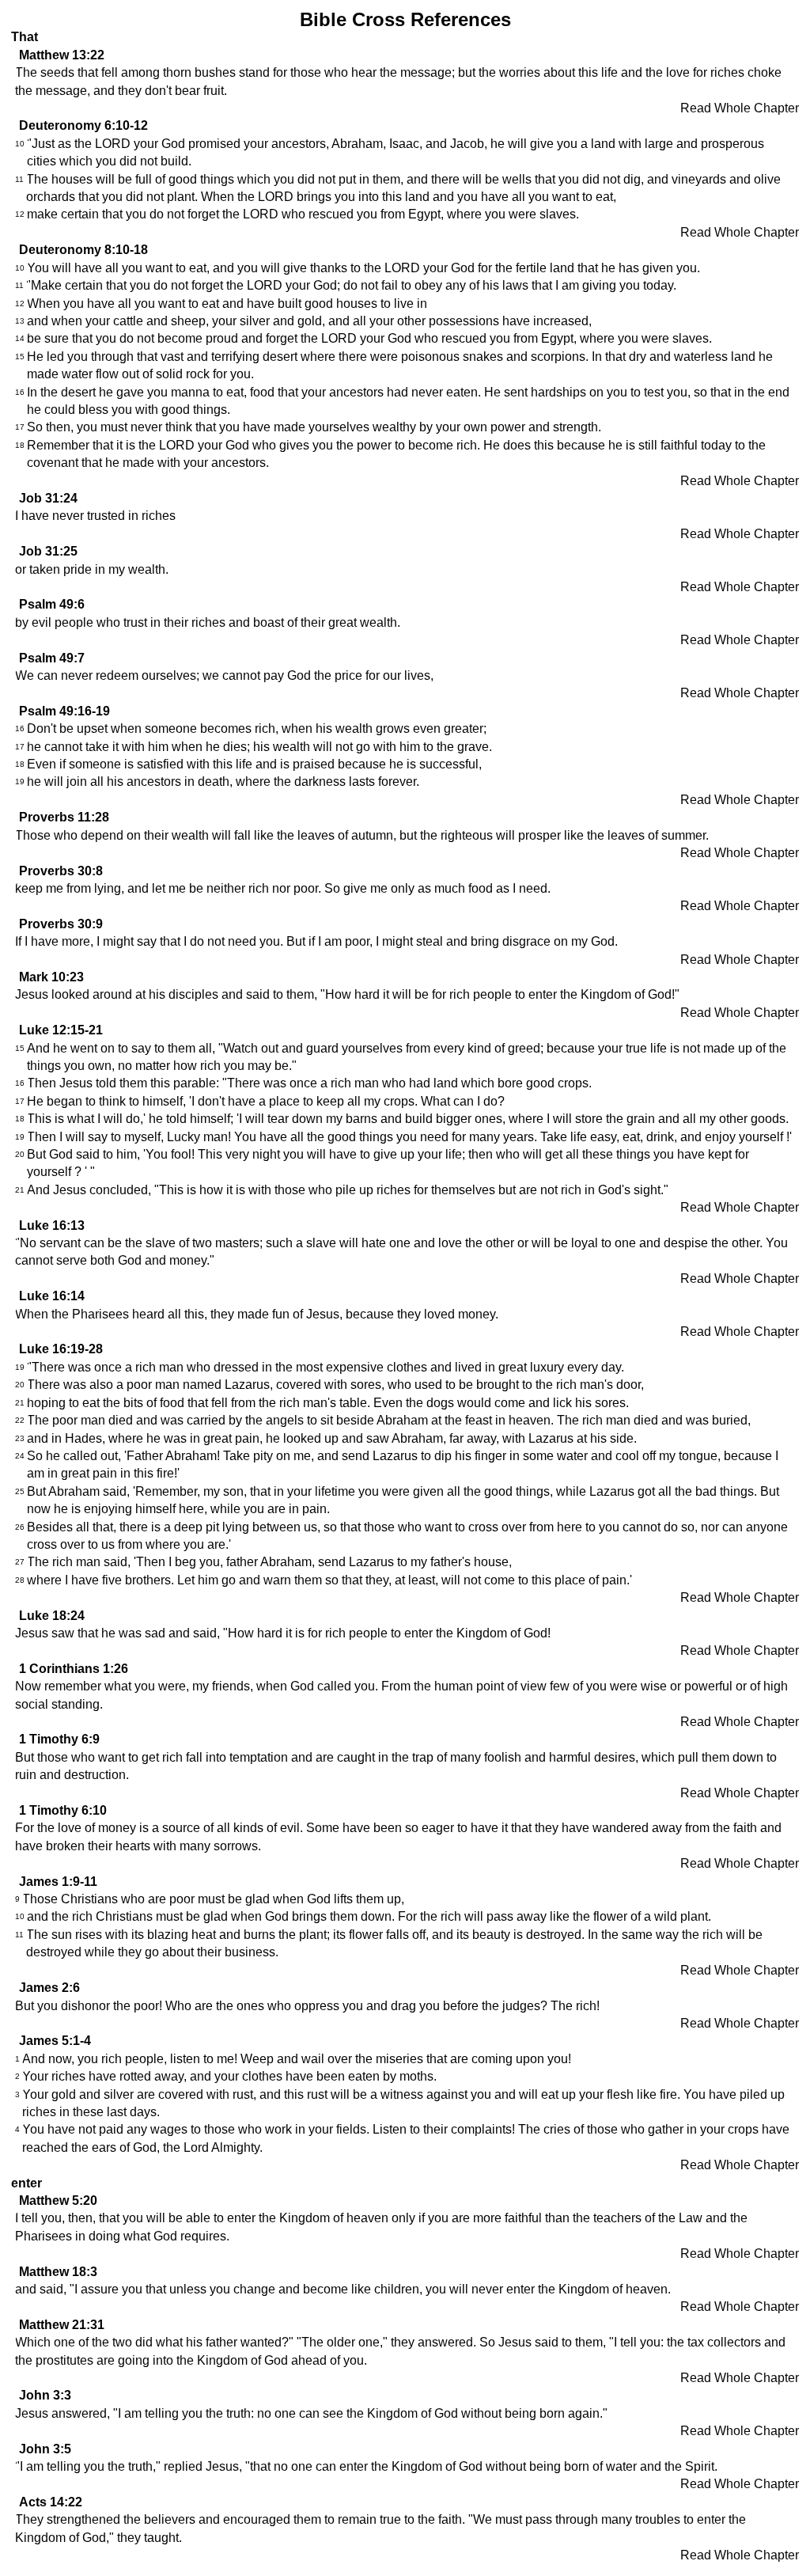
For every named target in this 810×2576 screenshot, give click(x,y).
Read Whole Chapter (740, 108)
